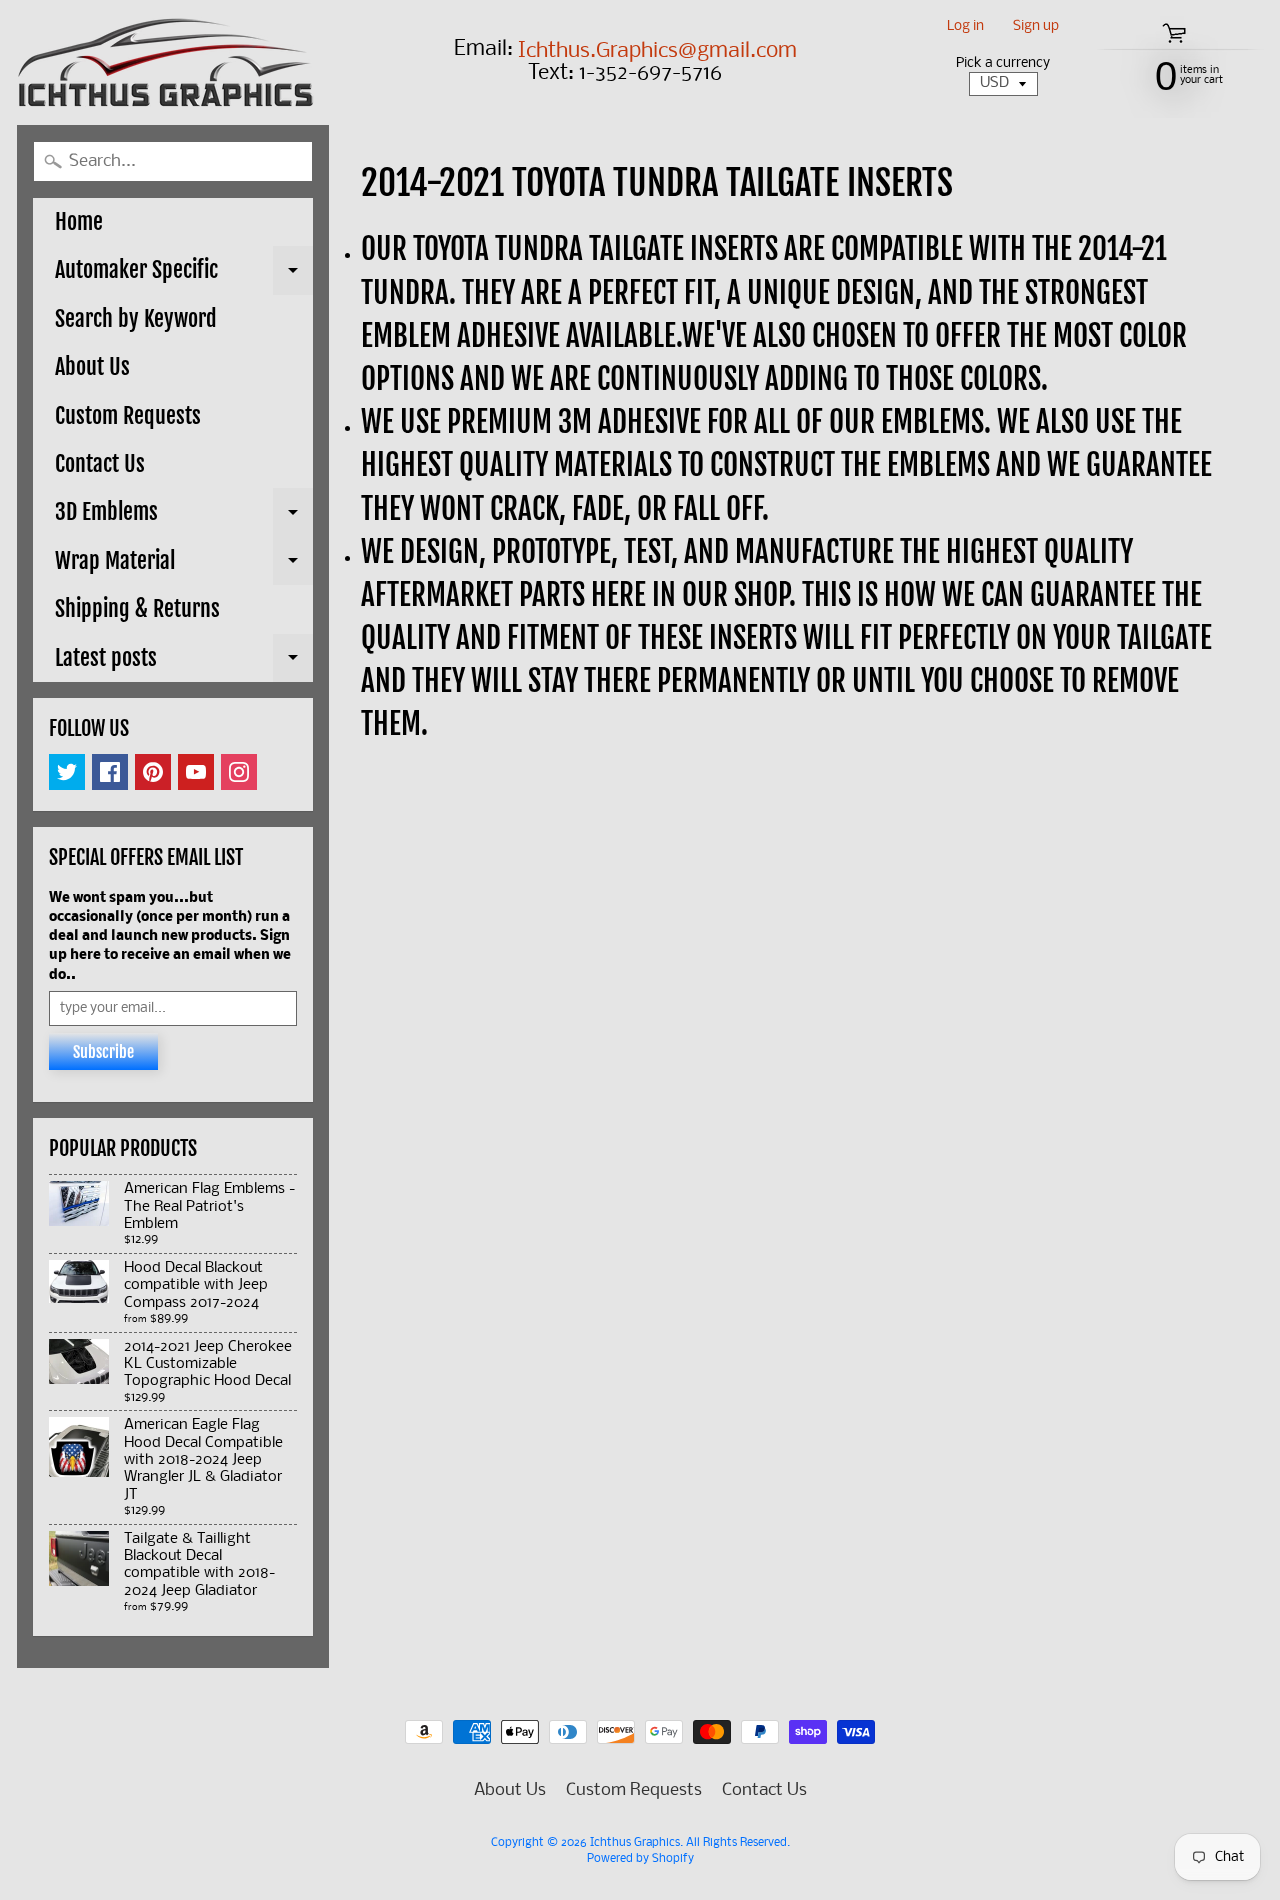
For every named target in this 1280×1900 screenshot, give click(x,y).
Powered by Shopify (640, 1859)
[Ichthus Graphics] (166, 62)
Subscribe (103, 1052)
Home (79, 221)
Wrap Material (184, 566)
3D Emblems (184, 517)
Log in (965, 27)
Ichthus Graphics (635, 1843)
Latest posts (184, 663)
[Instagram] (239, 772)
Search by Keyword (136, 318)
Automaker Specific (184, 275)
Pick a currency (1003, 63)
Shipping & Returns (137, 608)
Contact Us (100, 463)
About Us (92, 366)
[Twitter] (67, 772)
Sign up (1036, 27)
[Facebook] (110, 772)
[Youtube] (196, 772)
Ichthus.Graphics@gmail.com (657, 52)
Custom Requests (128, 415)
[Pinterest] (153, 772)
